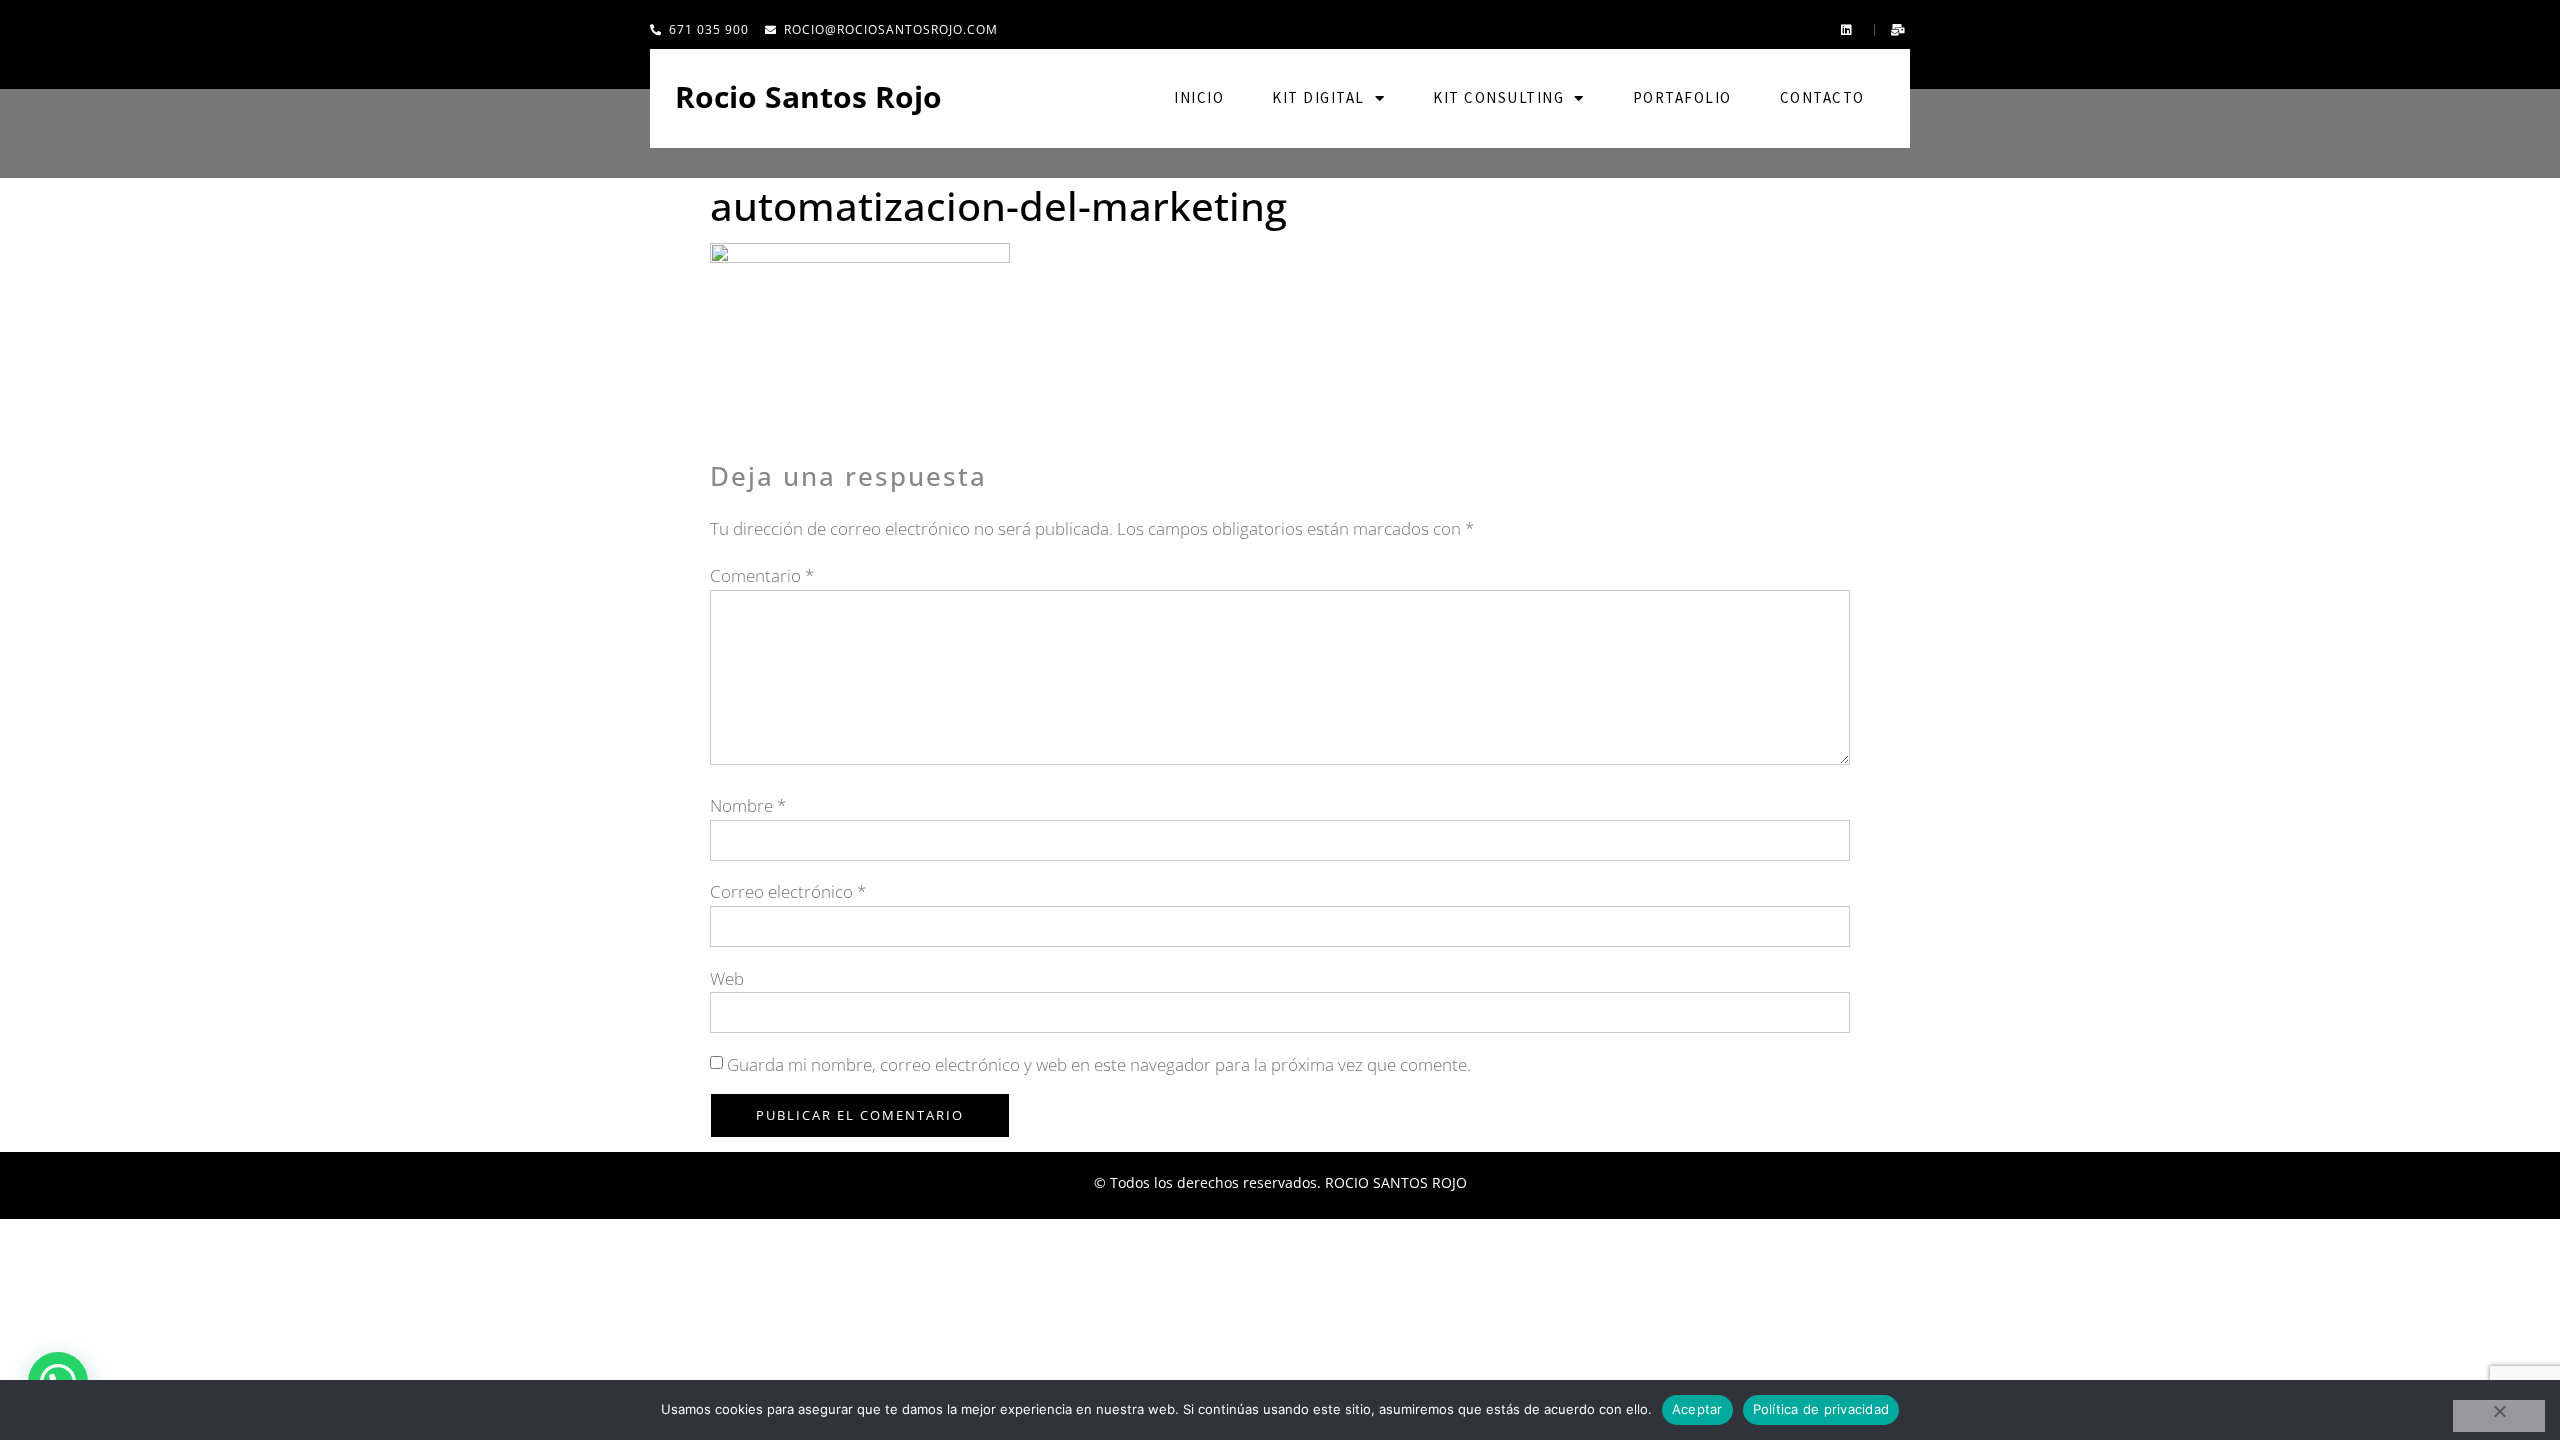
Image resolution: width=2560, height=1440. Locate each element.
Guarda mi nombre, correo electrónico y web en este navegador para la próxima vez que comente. (1099, 1064)
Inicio (1199, 97)
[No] (2499, 1416)
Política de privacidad (1821, 1409)
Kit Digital (1318, 97)
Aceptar (1697, 1409)
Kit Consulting (1498, 97)
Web (727, 978)
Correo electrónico (788, 891)
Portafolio (1682, 97)
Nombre (748, 805)
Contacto (1822, 97)
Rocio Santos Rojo (808, 96)
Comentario (762, 575)
